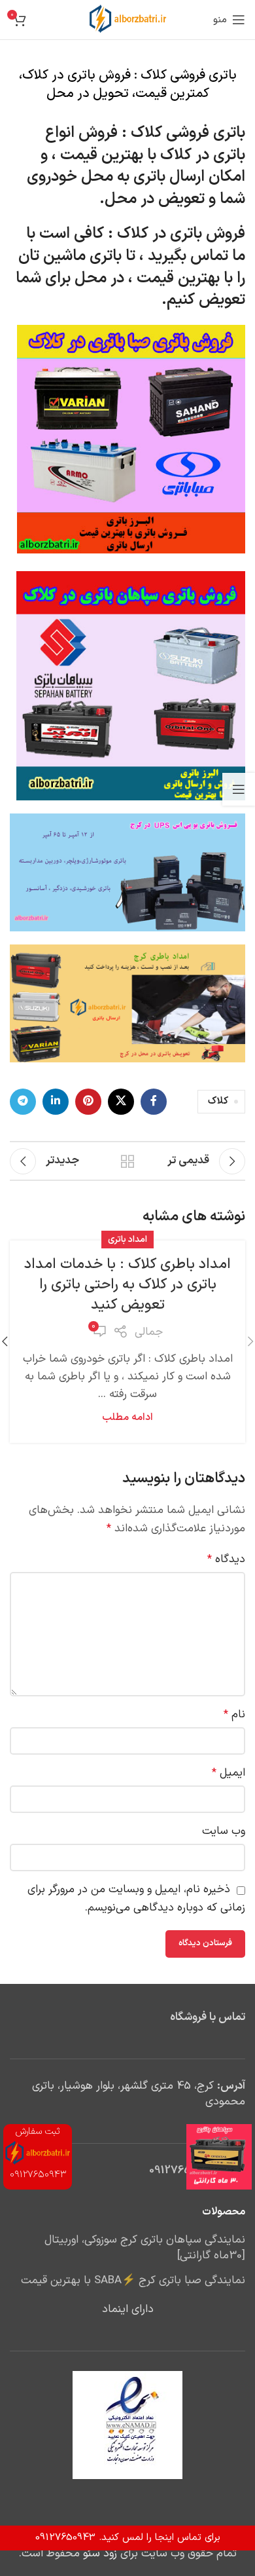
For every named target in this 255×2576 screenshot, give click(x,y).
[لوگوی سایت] (128, 20)
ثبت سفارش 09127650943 (38, 2153)
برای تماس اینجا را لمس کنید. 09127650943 (128, 2538)
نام (234, 1715)
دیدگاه (226, 1559)
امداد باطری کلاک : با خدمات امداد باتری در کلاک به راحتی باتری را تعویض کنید (127, 1285)
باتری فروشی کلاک (188, 133)
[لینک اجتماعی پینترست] (88, 1102)
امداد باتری (127, 1240)
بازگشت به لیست (127, 1161)
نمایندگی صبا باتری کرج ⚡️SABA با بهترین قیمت (133, 2281)
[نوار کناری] (239, 789)
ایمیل (229, 1773)
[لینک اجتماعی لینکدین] (56, 1102)
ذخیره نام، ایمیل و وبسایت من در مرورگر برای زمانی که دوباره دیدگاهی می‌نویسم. (136, 1898)
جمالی (149, 1332)
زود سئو (100, 2554)
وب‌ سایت (224, 1831)
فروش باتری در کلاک (181, 234)
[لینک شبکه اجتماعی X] (121, 1102)
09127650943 (184, 2171)
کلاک (218, 1101)
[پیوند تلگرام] (23, 1102)
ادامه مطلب (127, 1418)
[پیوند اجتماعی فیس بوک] (154, 1102)
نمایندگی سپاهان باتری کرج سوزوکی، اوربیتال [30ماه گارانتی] (145, 2249)
